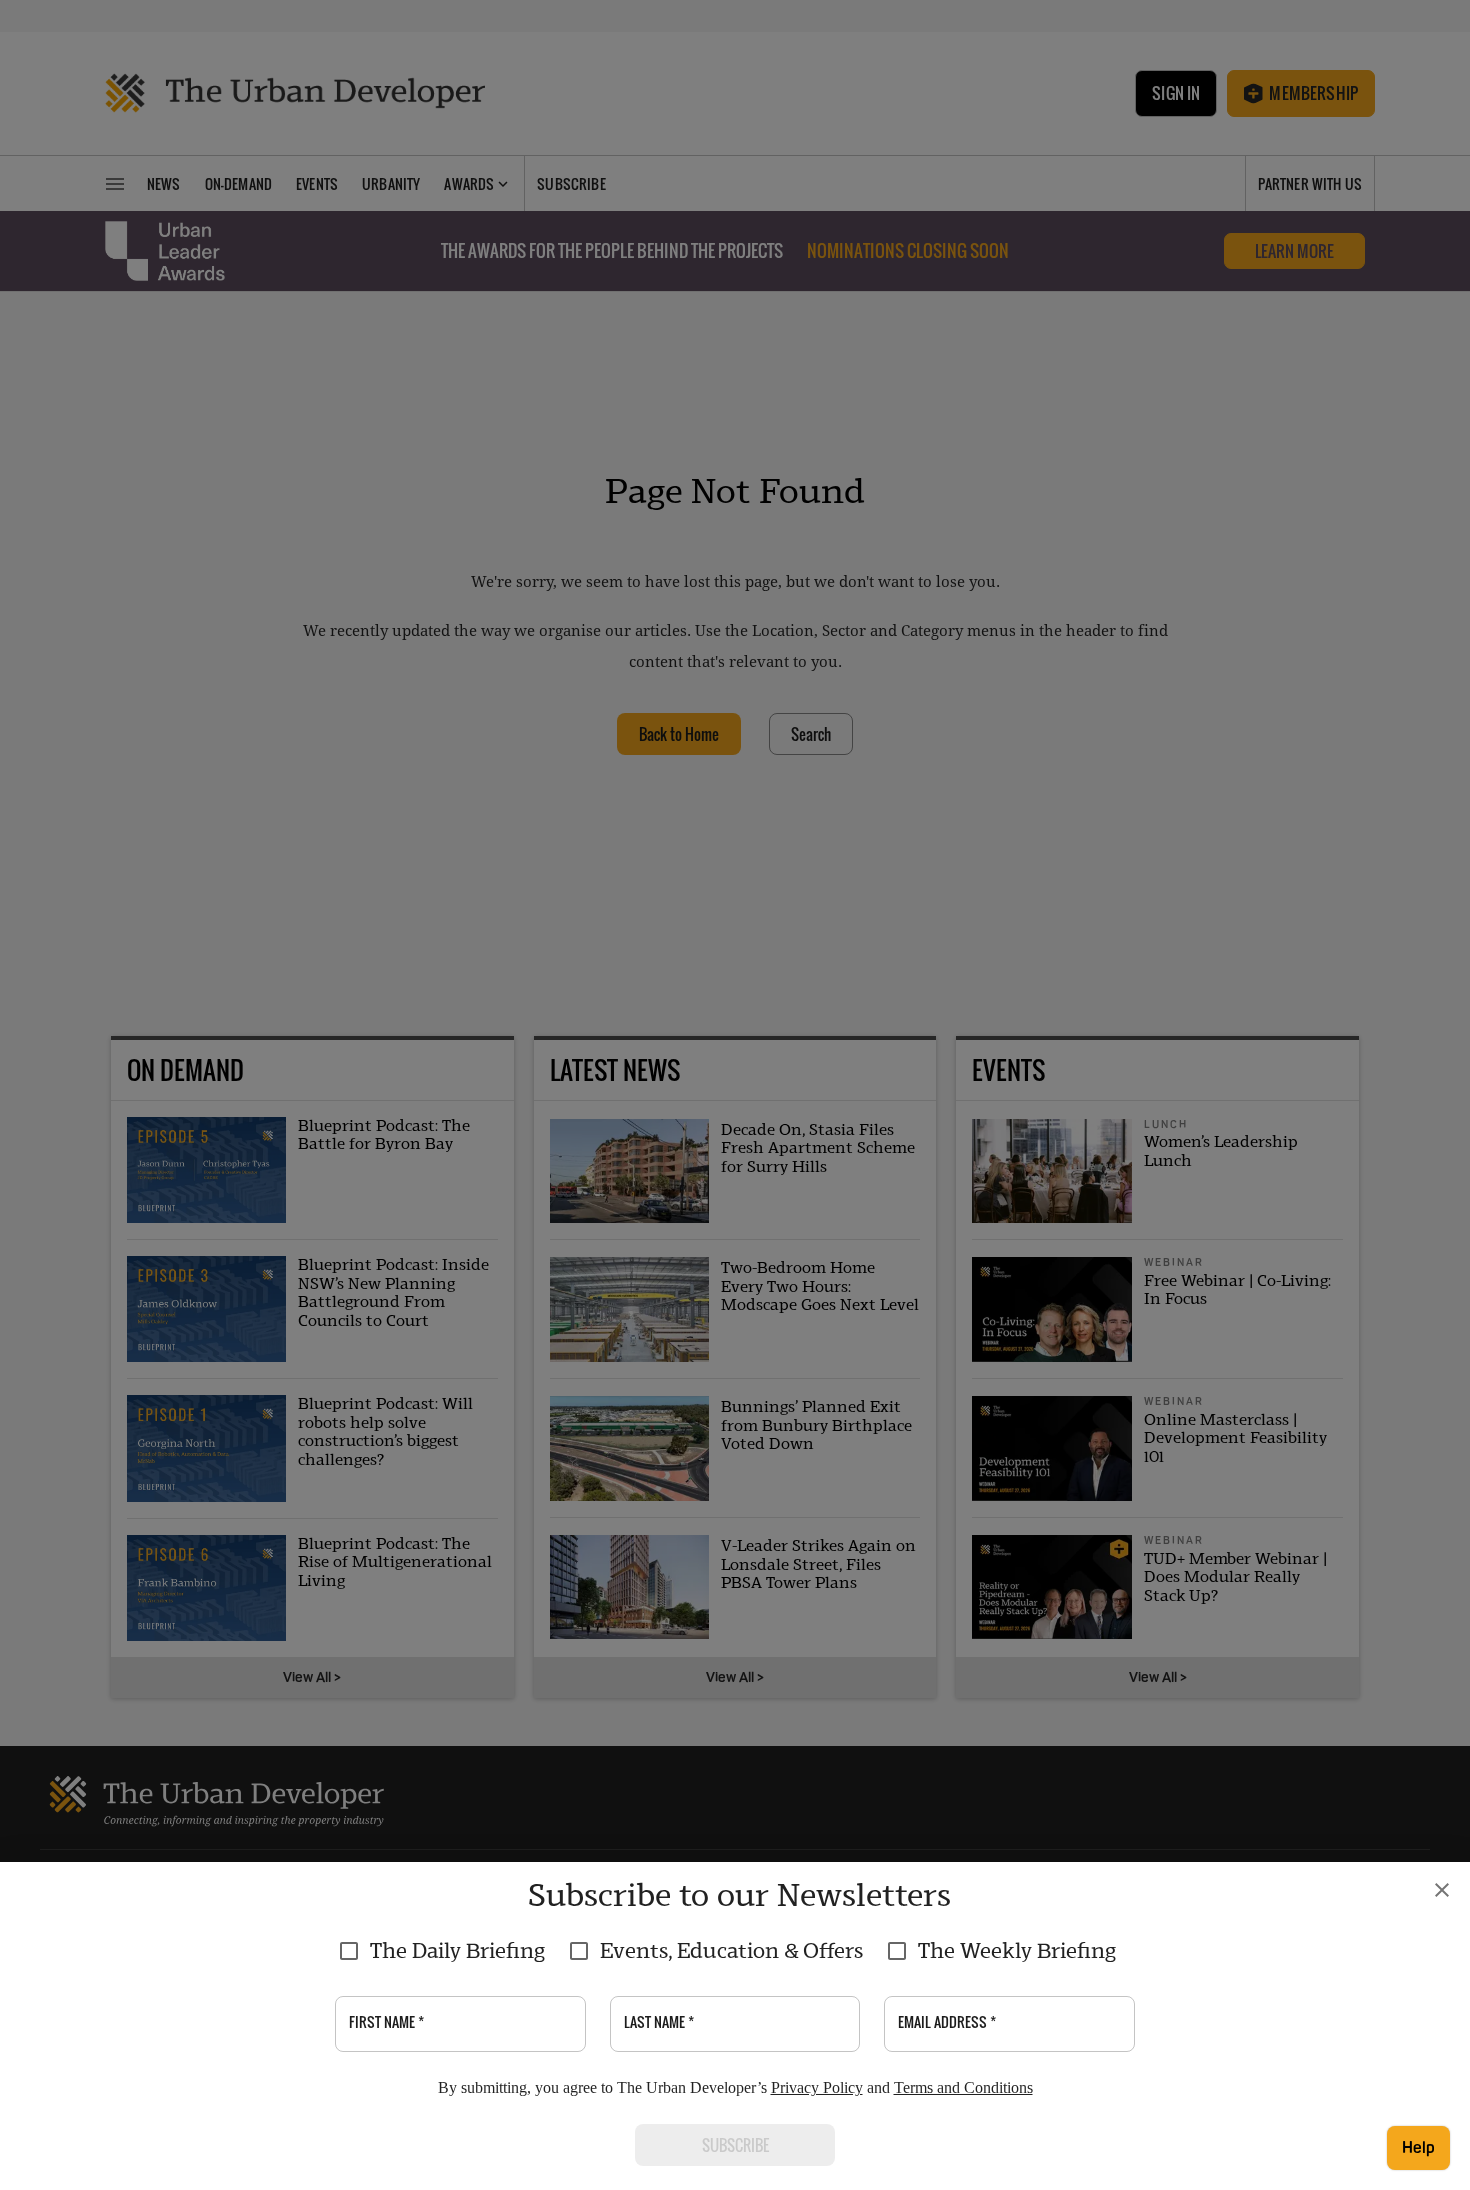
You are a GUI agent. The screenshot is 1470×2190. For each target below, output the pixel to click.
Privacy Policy (817, 2087)
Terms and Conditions (963, 2087)
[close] (1442, 1890)
